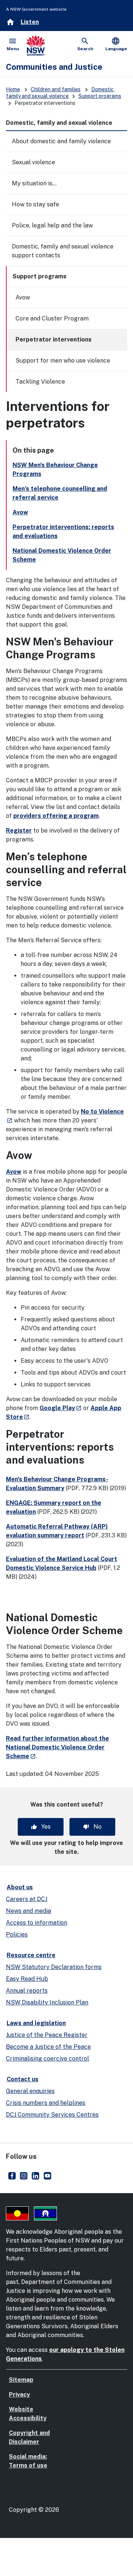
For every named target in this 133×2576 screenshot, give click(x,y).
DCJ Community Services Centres (52, 2115)
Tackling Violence (40, 382)
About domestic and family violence (61, 141)
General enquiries (30, 2091)
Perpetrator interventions (54, 339)
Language (116, 44)
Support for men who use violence (63, 361)
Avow (23, 297)
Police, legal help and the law (52, 225)
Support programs (100, 96)
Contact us (23, 2079)
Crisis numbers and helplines (46, 2103)
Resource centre (31, 1955)
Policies (17, 1934)
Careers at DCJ (27, 1899)
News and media (28, 1911)
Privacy (19, 2395)
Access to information (37, 1923)
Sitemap (21, 2380)
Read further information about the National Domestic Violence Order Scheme (57, 1747)
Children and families (56, 89)
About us (20, 1887)
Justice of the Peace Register (47, 2035)
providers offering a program (56, 816)
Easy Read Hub (27, 1979)
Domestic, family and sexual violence (59, 123)
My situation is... (34, 183)
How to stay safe (35, 204)
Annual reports (27, 1991)
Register (19, 831)
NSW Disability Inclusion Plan (47, 2002)
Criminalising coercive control (47, 2059)
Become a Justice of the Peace (48, 2047)
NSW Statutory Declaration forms (54, 1967)
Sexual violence (33, 162)
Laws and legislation (36, 2023)
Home (13, 89)
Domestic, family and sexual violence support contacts (63, 251)
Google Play (61, 1408)
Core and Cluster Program (52, 318)
